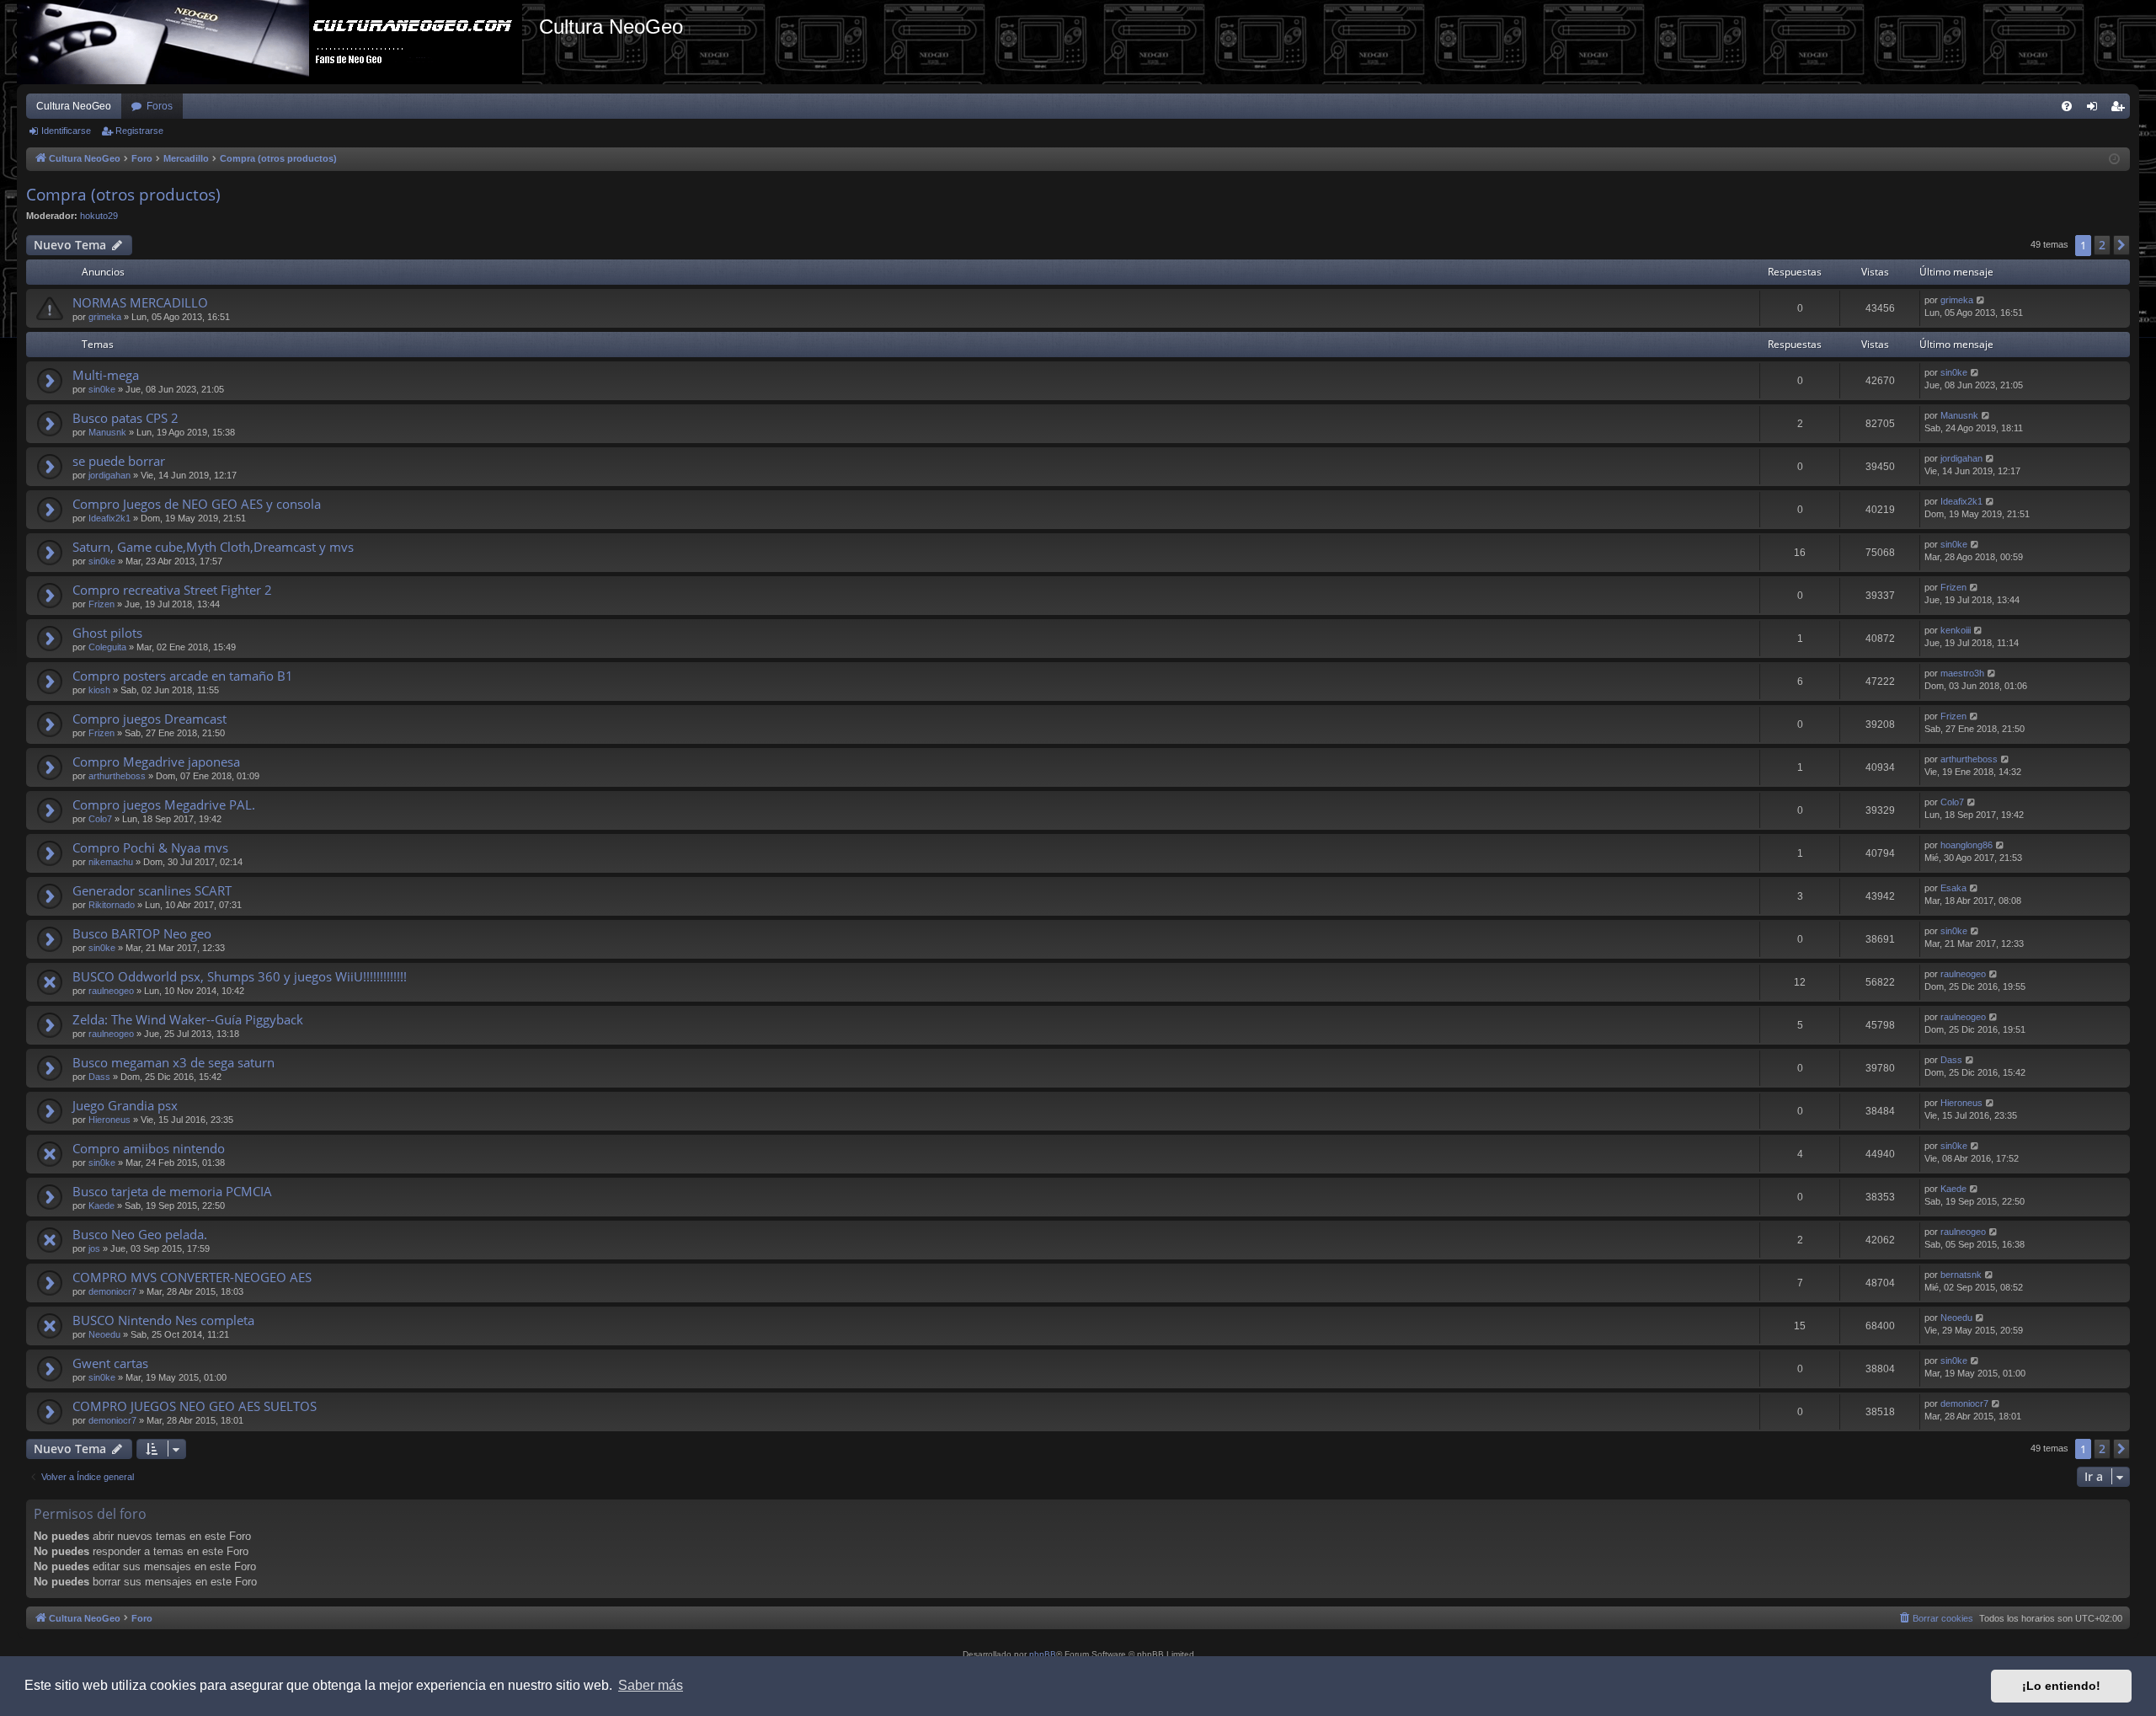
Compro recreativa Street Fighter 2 (172, 590)
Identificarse (66, 131)
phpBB (1043, 1654)
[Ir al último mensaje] (1981, 300)
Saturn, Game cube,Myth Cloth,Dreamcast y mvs (213, 547)
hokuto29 (99, 216)
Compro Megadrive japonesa (156, 762)
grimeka (105, 317)
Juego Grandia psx (125, 1105)
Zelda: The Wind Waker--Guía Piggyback (188, 1019)
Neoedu (104, 1334)
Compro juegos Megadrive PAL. (164, 805)
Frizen (101, 604)
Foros (160, 106)
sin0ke (102, 389)
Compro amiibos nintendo (149, 1148)
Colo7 (100, 819)
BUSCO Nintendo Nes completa (163, 1320)
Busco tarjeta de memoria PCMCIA (172, 1191)
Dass (99, 1077)
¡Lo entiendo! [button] (2061, 1686)
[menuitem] (2067, 106)
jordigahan (109, 475)
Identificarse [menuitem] (2095, 110)
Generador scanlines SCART (152, 890)
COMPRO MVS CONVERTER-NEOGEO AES (192, 1277)
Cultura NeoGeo (74, 106)
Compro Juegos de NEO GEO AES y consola (197, 504)
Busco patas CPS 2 (125, 418)
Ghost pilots (107, 633)
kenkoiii (1956, 630)
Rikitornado (112, 905)
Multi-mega (106, 375)
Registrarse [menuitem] (2121, 110)
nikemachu (111, 862)
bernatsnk (1961, 1275)
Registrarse (139, 131)
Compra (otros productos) (123, 195)
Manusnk (107, 432)
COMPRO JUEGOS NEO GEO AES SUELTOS (195, 1406)
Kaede (101, 1205)
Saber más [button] (651, 1685)
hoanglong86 (1967, 845)
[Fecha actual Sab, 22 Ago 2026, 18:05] (2114, 160)
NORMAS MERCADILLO (140, 302)
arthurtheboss (117, 776)
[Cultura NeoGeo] (278, 42)
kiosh (99, 690)
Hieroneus (109, 1120)
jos (94, 1248)
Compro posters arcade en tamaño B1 (183, 676)
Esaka (1953, 888)
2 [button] (2102, 245)
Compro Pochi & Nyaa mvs (150, 847)
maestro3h (1962, 673)
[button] (2121, 245)
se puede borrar (119, 461)
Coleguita (107, 647)
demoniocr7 (112, 1291)
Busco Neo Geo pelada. (140, 1234)
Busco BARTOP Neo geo (142, 933)
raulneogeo (111, 991)
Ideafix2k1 (109, 518)
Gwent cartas (110, 1363)
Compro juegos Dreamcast (149, 719)
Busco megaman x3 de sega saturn (173, 1062)
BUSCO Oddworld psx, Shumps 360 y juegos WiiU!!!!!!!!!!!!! (240, 976)
